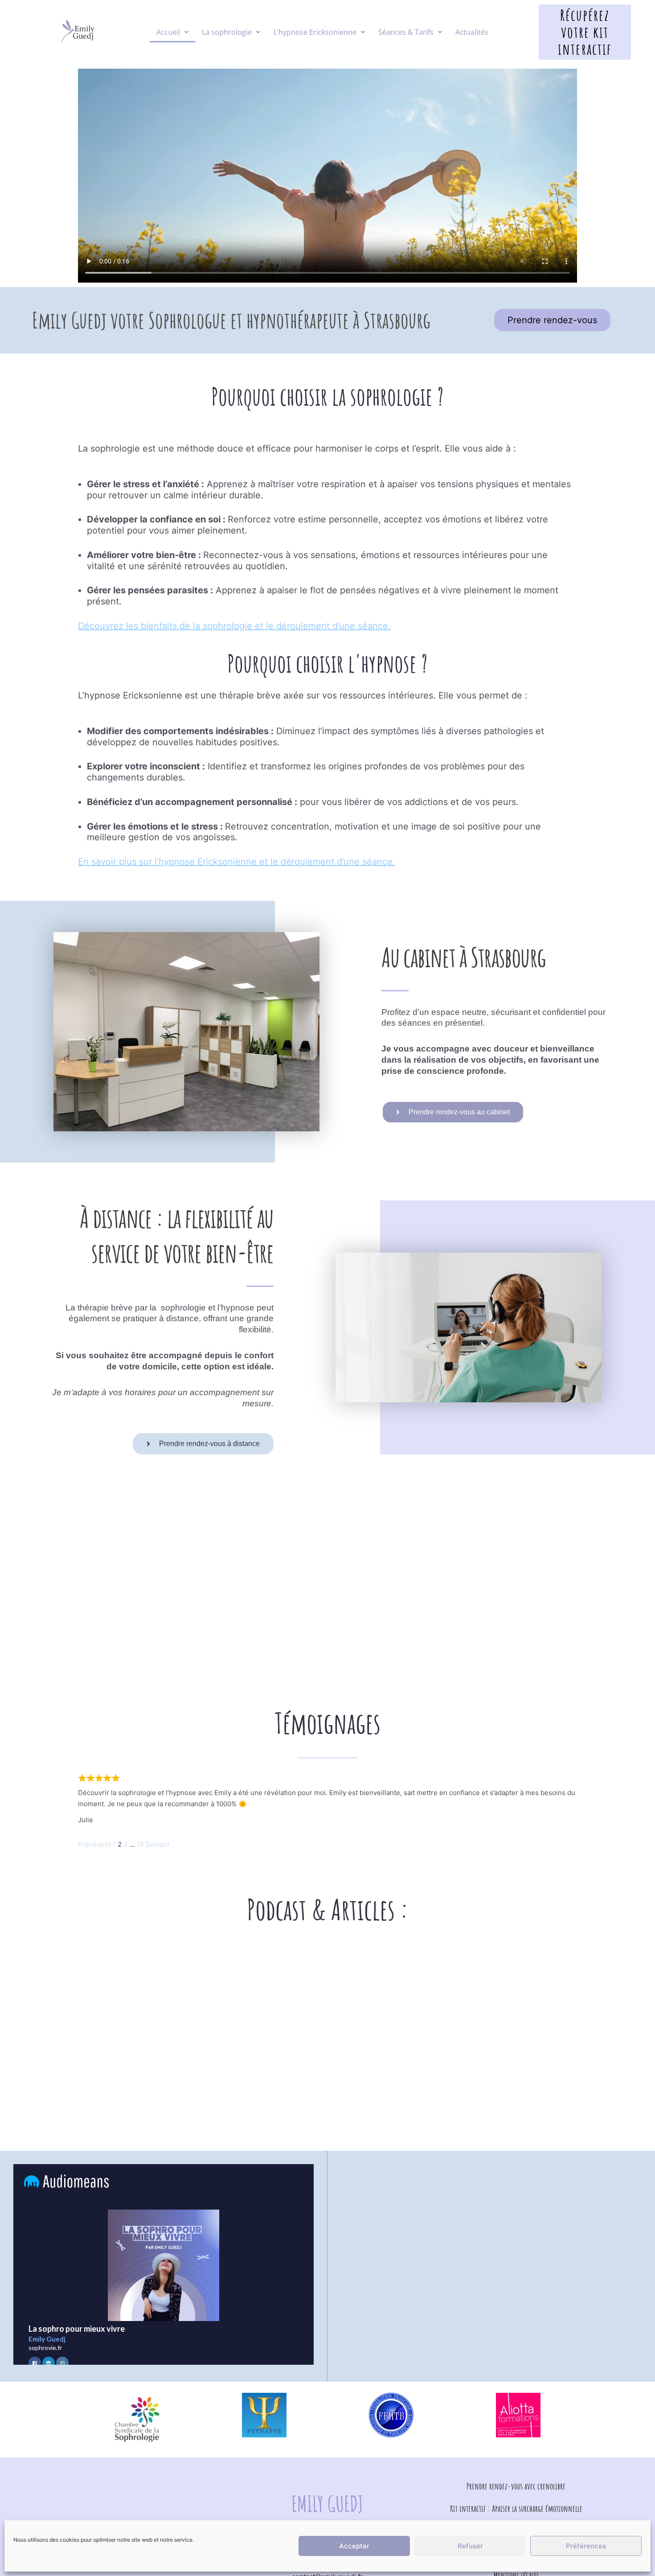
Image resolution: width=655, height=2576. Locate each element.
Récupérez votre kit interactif (585, 32)
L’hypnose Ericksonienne (315, 32)
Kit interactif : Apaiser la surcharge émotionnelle (516, 2508)
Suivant (158, 1844)
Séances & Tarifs (406, 32)
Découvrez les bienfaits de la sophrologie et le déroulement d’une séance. (234, 626)
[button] (172, 32)
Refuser (470, 2546)
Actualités (472, 32)
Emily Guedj (327, 2504)
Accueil (168, 32)
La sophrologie (227, 32)
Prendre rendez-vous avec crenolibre (516, 2486)
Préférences (586, 2546)
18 (140, 1844)
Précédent (94, 1844)
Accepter (354, 2546)
